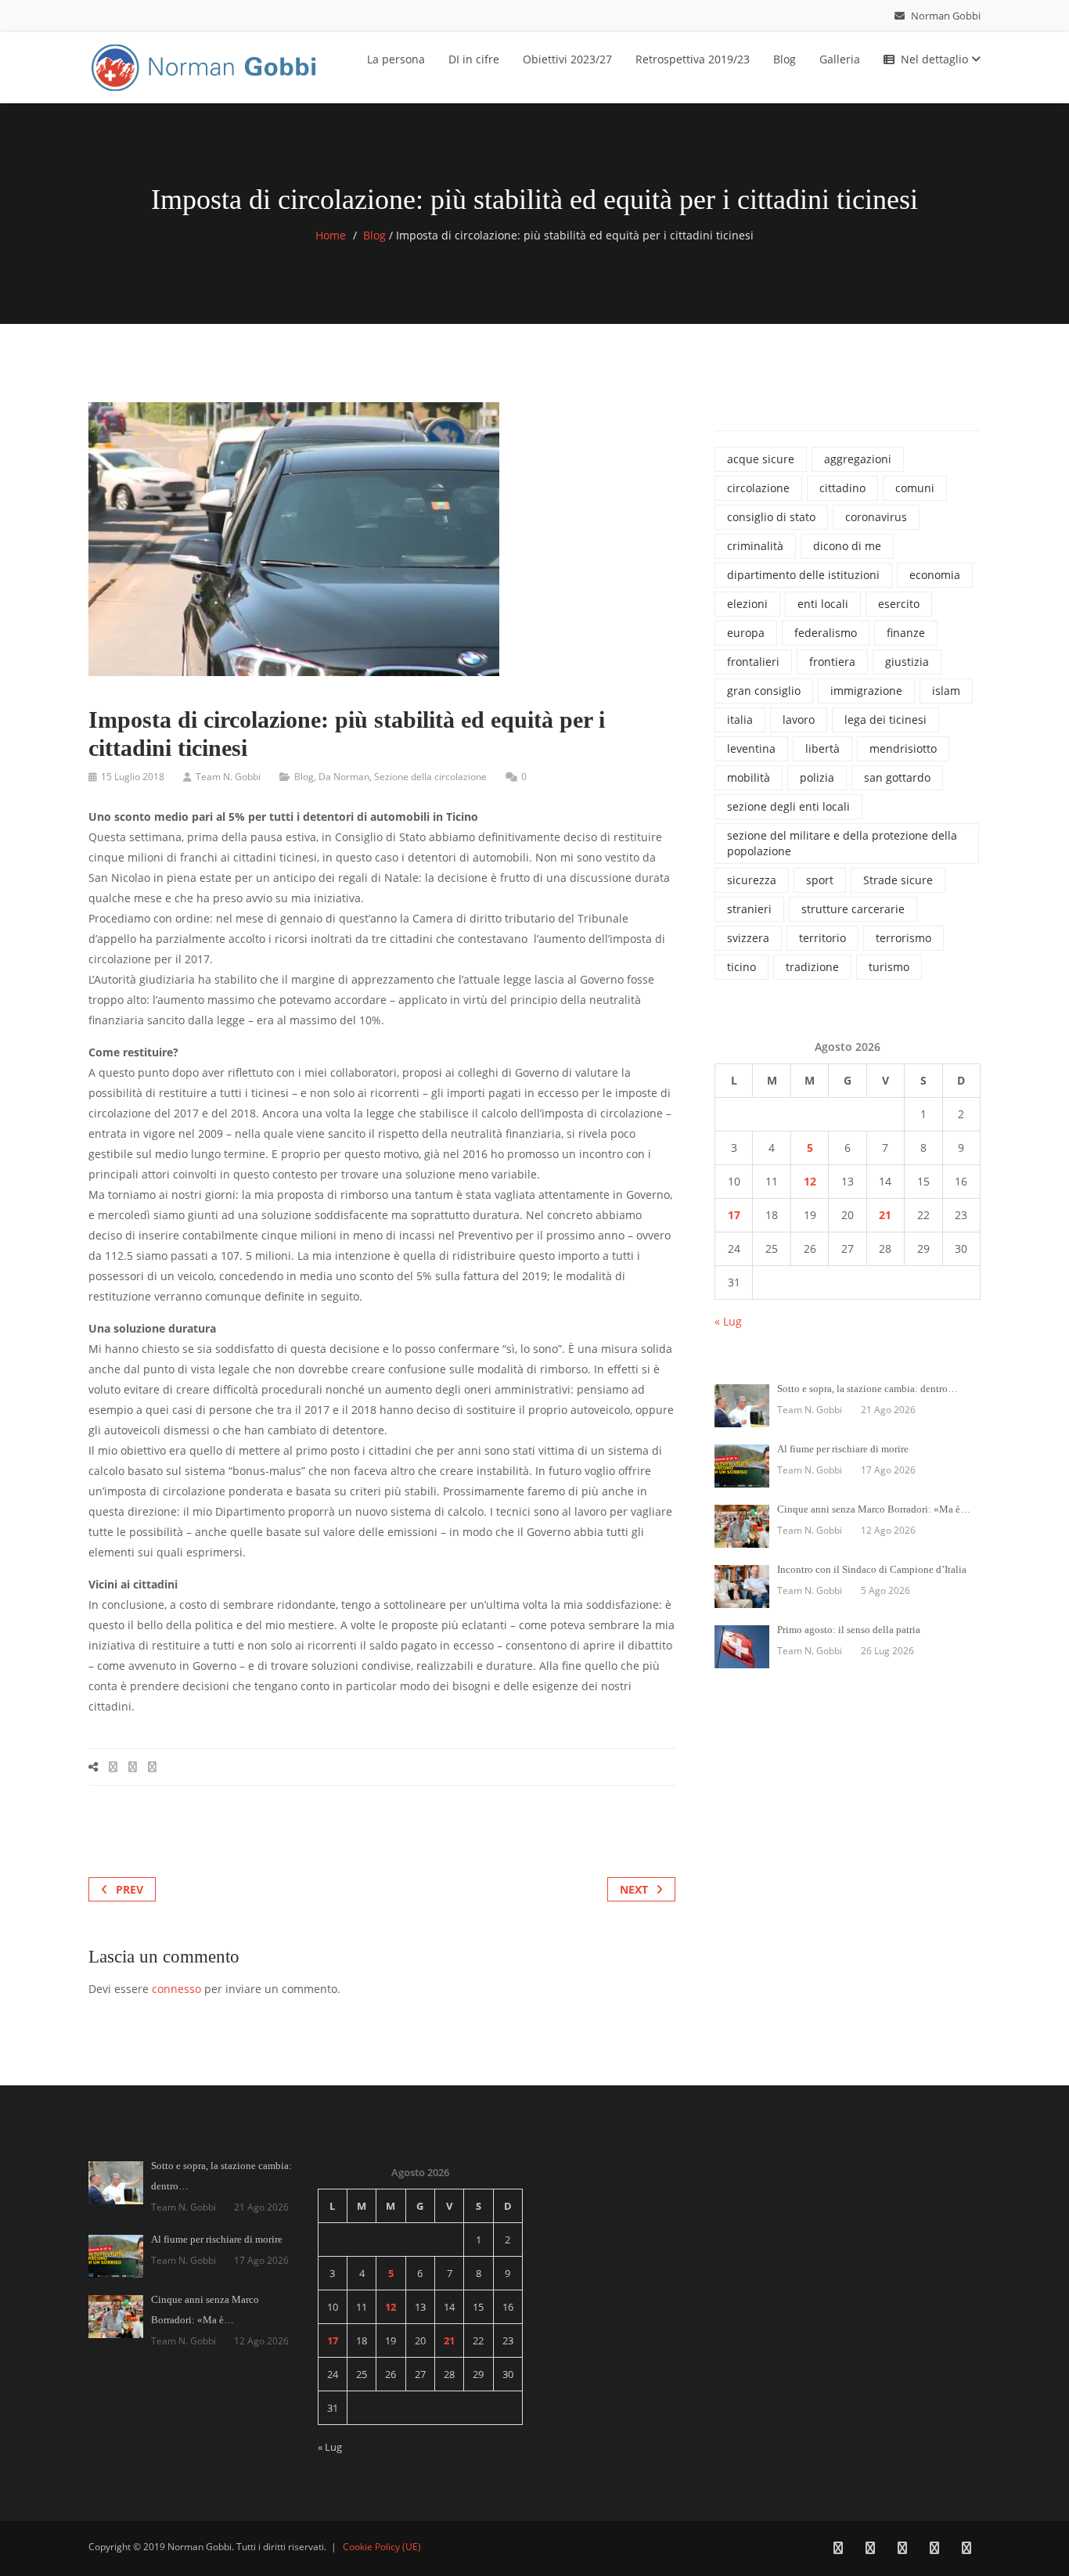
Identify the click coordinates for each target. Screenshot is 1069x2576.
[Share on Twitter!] (133, 1767)
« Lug (728, 1321)
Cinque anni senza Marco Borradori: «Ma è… (874, 1509)
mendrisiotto (903, 748)
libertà (822, 748)
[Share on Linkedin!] (152, 1767)
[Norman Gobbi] (206, 65)
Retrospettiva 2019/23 (693, 59)
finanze (906, 633)
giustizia (907, 662)
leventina (751, 748)
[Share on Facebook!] (113, 1767)
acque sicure (761, 459)
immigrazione (866, 691)
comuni (915, 488)
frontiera (832, 662)
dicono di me (847, 546)
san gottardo (897, 777)
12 (810, 1181)
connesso (176, 1989)
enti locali (823, 604)
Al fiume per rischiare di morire (843, 1449)
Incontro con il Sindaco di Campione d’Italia (872, 1569)
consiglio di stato (771, 517)
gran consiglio (764, 691)
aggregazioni (858, 459)
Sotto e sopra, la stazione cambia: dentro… (867, 1389)
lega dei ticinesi (885, 720)
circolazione (758, 488)
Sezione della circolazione (430, 777)
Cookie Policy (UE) (382, 2547)
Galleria (840, 59)
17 (734, 1215)
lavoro (799, 720)
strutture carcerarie (853, 909)
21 (885, 1215)
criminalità (755, 546)
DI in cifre (474, 59)
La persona (396, 59)
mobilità (749, 777)
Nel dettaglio (936, 59)
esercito (899, 604)
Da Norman (344, 777)
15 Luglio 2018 (133, 777)
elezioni (747, 604)
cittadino (842, 488)
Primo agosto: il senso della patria (849, 1630)
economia (935, 575)
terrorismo (903, 938)
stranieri (749, 909)
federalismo (826, 633)
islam (946, 691)
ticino (741, 967)
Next (634, 1889)
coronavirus (876, 517)
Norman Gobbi (945, 16)
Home (331, 235)
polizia (817, 777)
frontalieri (753, 662)
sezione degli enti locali (788, 806)
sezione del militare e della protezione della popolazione (842, 843)
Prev (130, 1889)
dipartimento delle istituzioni (803, 575)
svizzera (748, 938)
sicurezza (752, 880)
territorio (822, 938)
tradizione (812, 967)
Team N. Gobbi (228, 777)
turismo (889, 967)
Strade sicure (898, 880)
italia (740, 720)
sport (820, 880)
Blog (785, 59)
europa (746, 633)
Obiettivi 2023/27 (567, 59)
